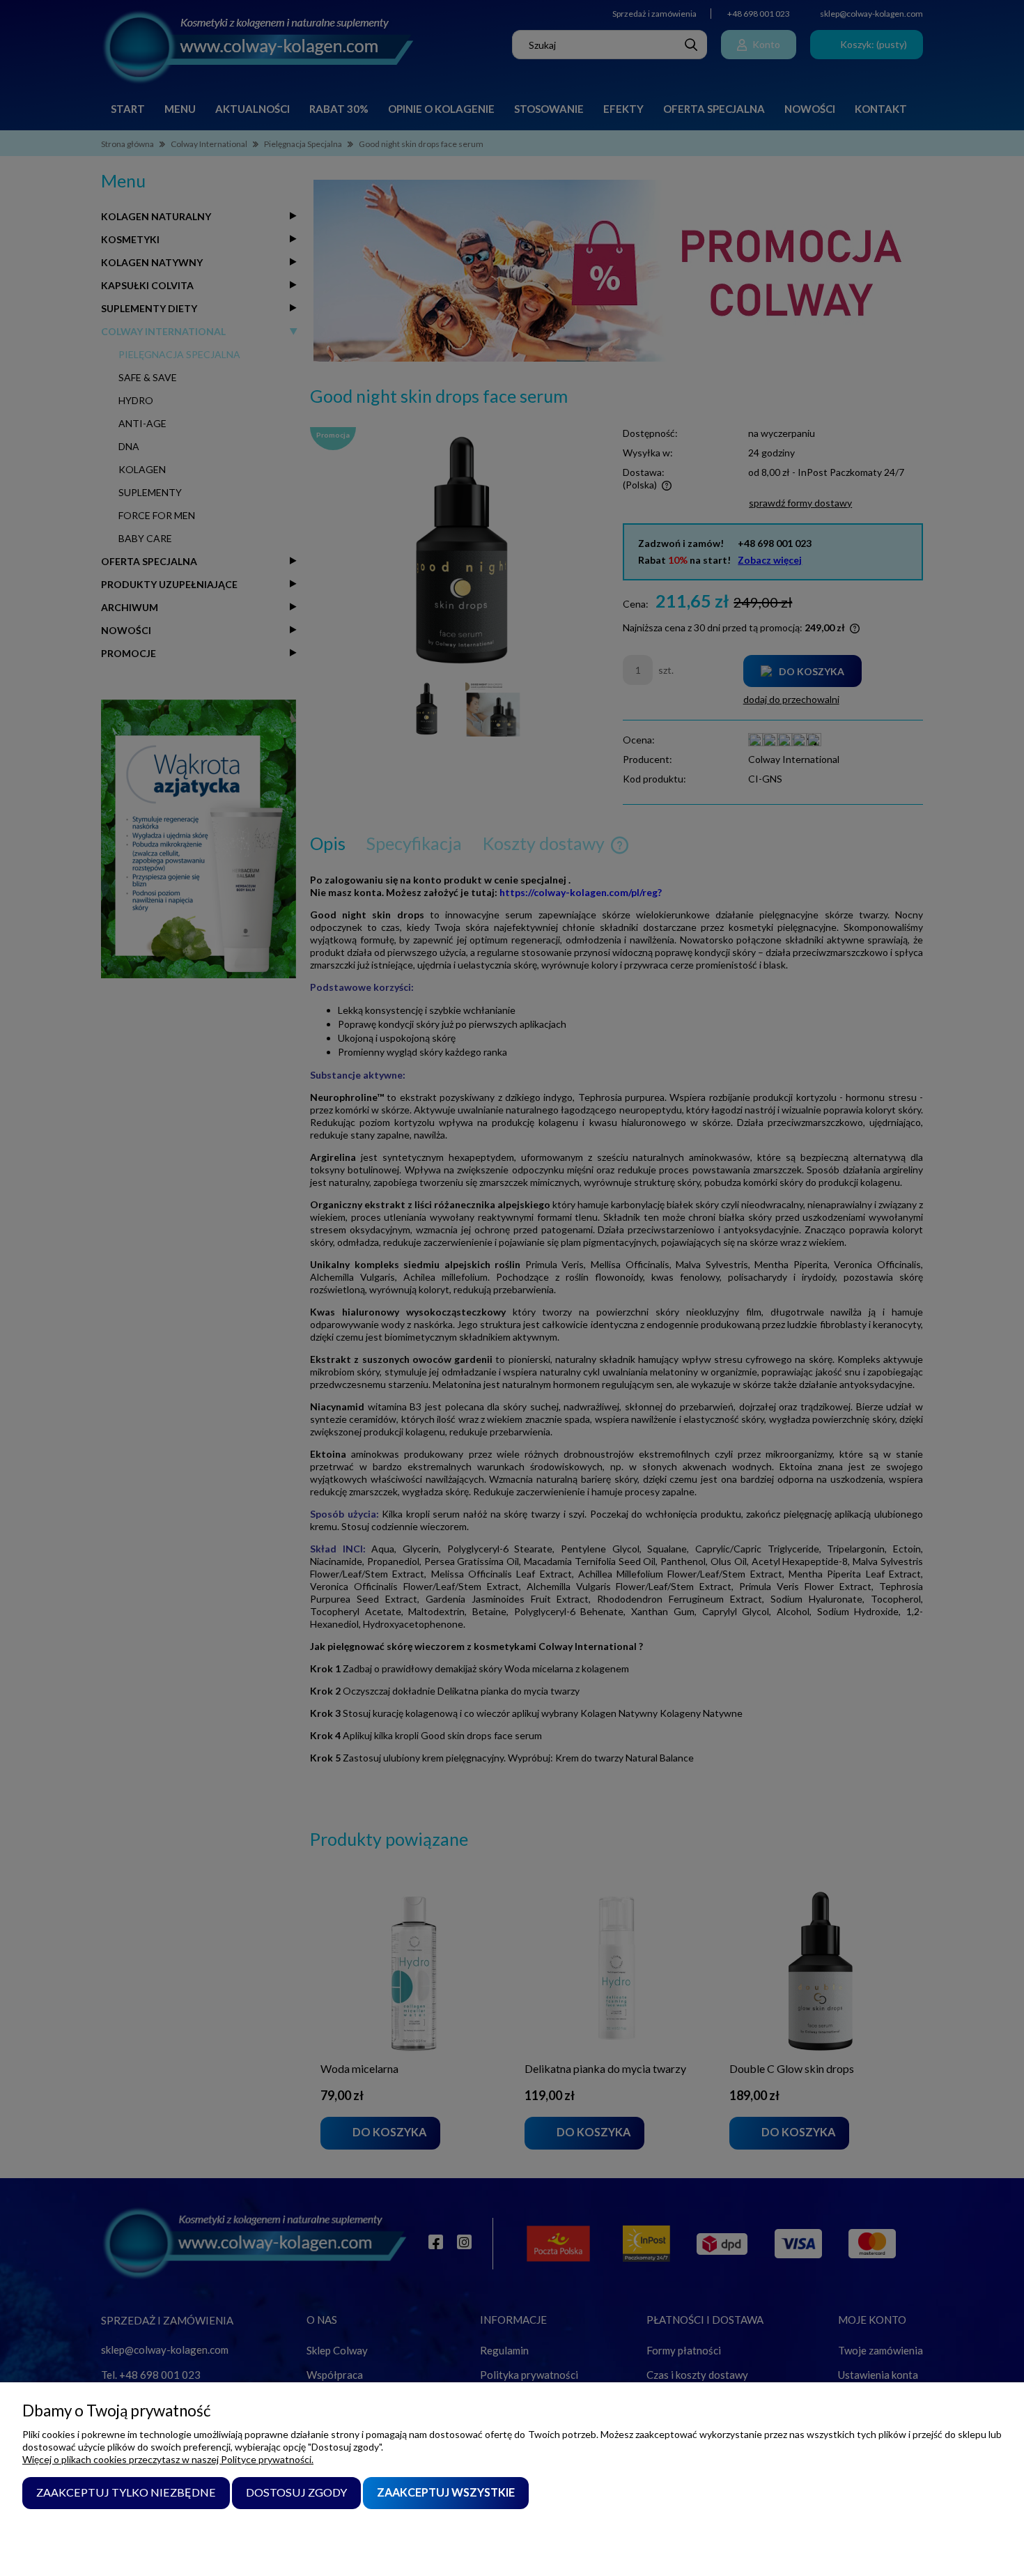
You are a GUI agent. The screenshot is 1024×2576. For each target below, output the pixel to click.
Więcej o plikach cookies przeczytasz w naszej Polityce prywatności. (168, 2459)
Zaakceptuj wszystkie (446, 2492)
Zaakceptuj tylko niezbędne (126, 2492)
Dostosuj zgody (296, 2492)
